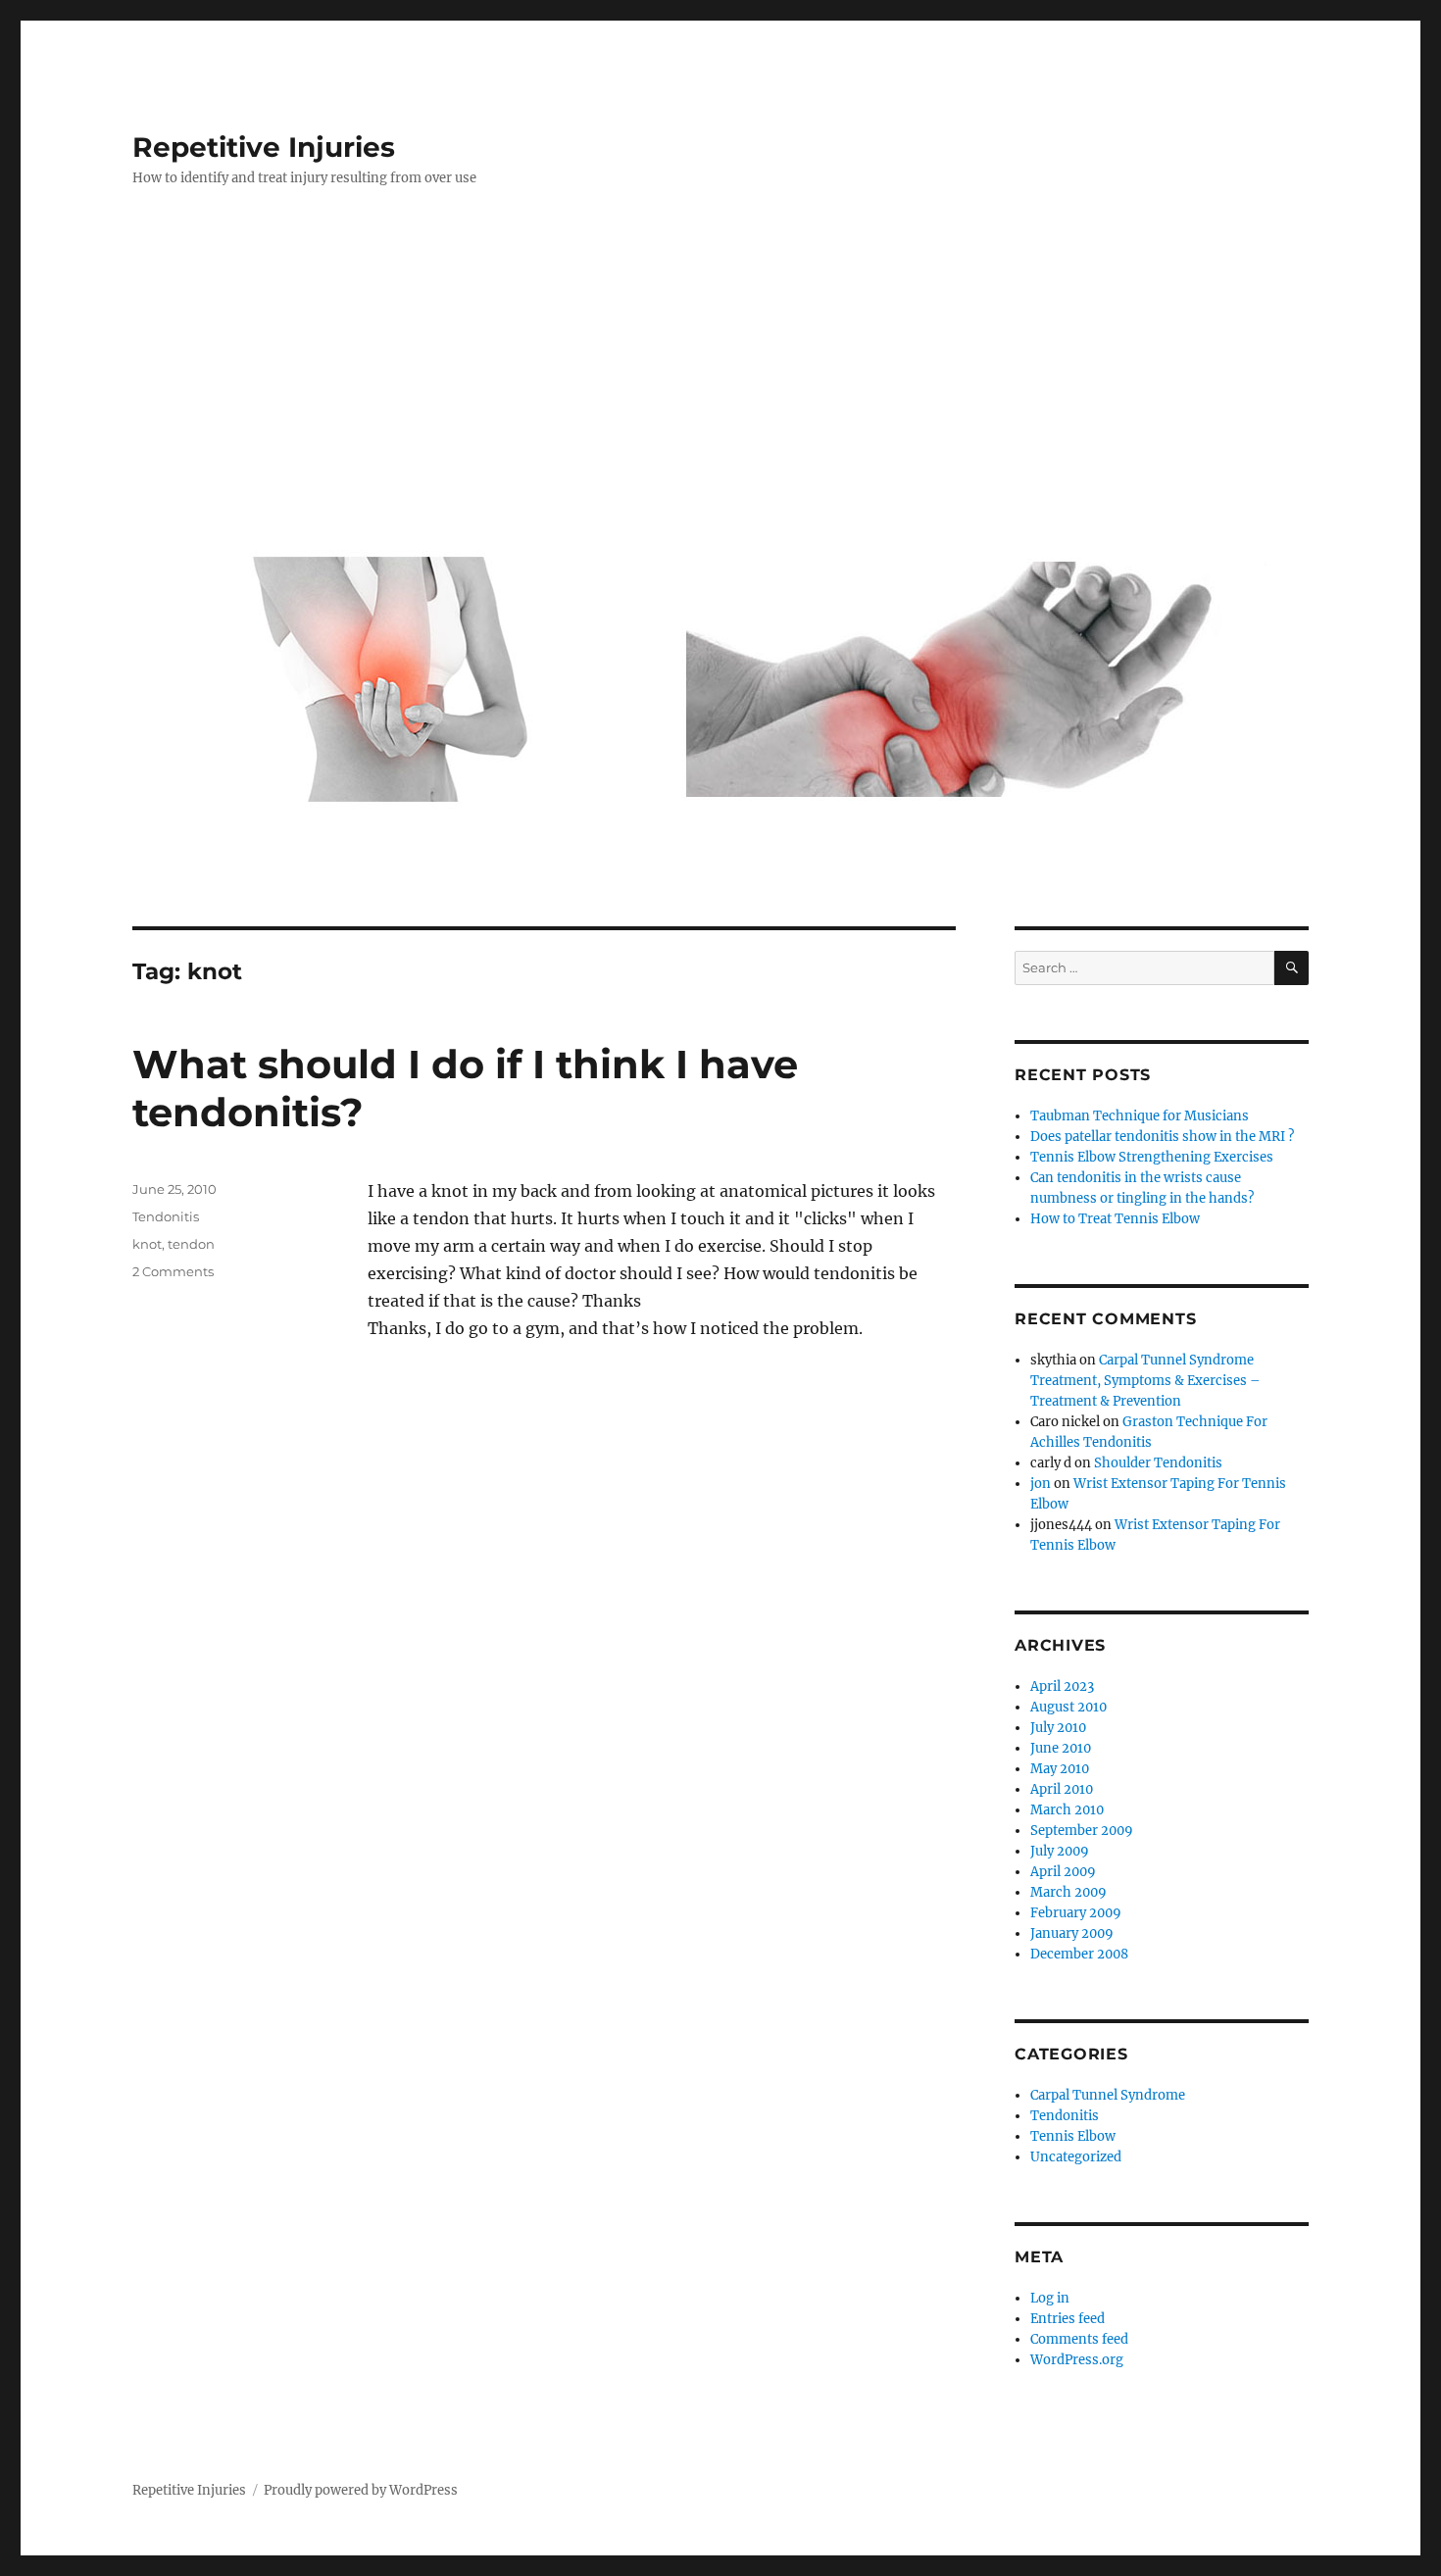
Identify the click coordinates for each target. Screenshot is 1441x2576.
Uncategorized (1076, 2157)
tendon (191, 1244)
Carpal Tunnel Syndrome (1108, 2095)
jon (1041, 1484)
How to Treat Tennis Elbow (1115, 1219)
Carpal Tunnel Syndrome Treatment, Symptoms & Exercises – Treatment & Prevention (1145, 1381)
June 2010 (1061, 1748)
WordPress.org (1077, 2360)
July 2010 (1058, 1728)
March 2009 (1068, 1892)
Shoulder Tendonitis (1158, 1463)
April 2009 (1063, 1872)
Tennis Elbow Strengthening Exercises (1152, 1157)
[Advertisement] (724, 379)
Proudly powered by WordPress (361, 2490)
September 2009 (1082, 1831)
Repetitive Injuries (264, 147)
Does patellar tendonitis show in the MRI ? (1162, 1137)
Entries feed (1068, 2319)
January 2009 (1072, 1933)
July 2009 (1060, 1851)
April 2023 (1062, 1686)
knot (147, 1244)
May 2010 (1060, 1769)
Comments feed (1079, 2339)
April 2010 (1062, 1789)
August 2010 (1068, 1707)
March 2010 (1067, 1810)
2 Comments (173, 1271)
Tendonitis (166, 1216)
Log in (1050, 2298)
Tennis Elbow (1073, 2136)
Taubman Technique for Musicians (1140, 1116)
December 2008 (1079, 1954)
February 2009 (1076, 1913)
